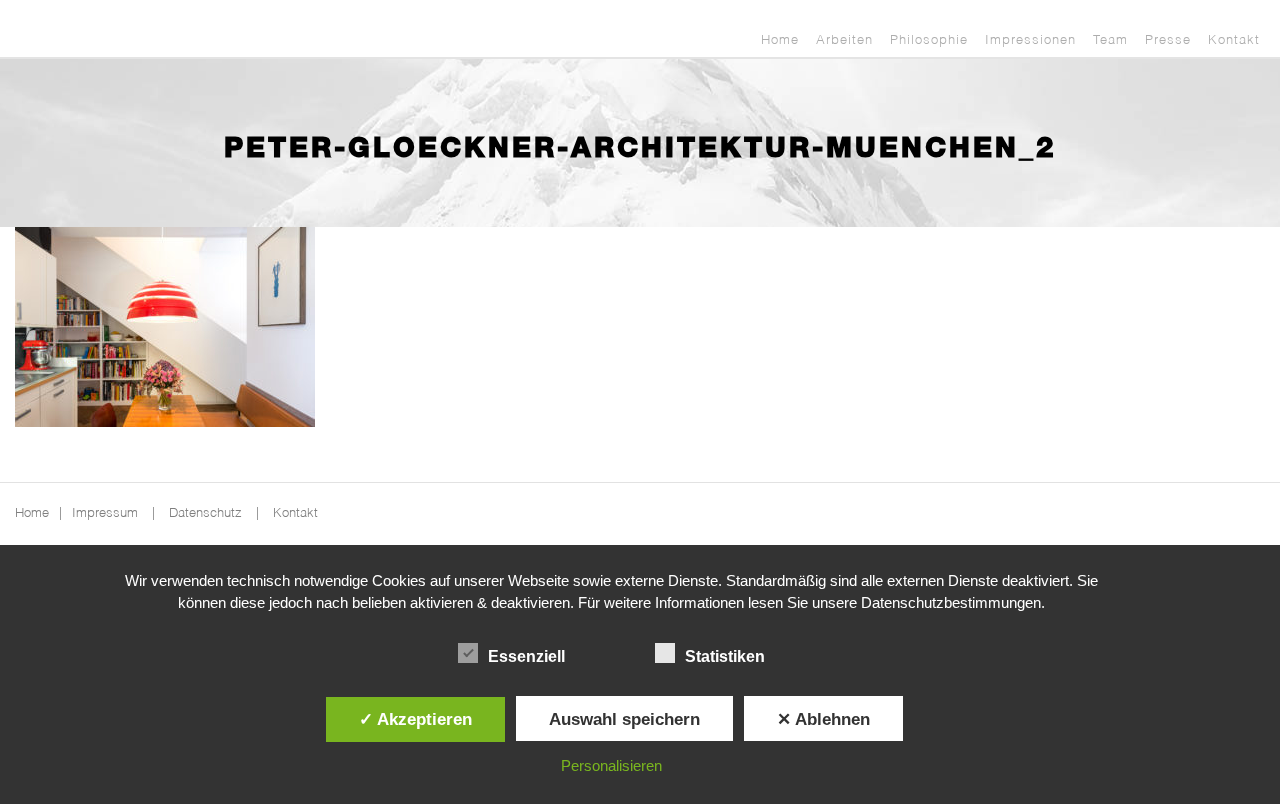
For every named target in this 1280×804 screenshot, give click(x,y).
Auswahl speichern (624, 719)
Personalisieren (611, 765)
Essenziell (526, 656)
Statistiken (725, 656)
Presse (1168, 40)
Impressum (105, 513)
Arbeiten (844, 40)
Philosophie (929, 40)
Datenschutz (205, 513)
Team (1110, 40)
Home (780, 40)
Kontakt (1234, 40)
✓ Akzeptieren (415, 719)
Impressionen (1030, 40)
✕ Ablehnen (823, 719)
